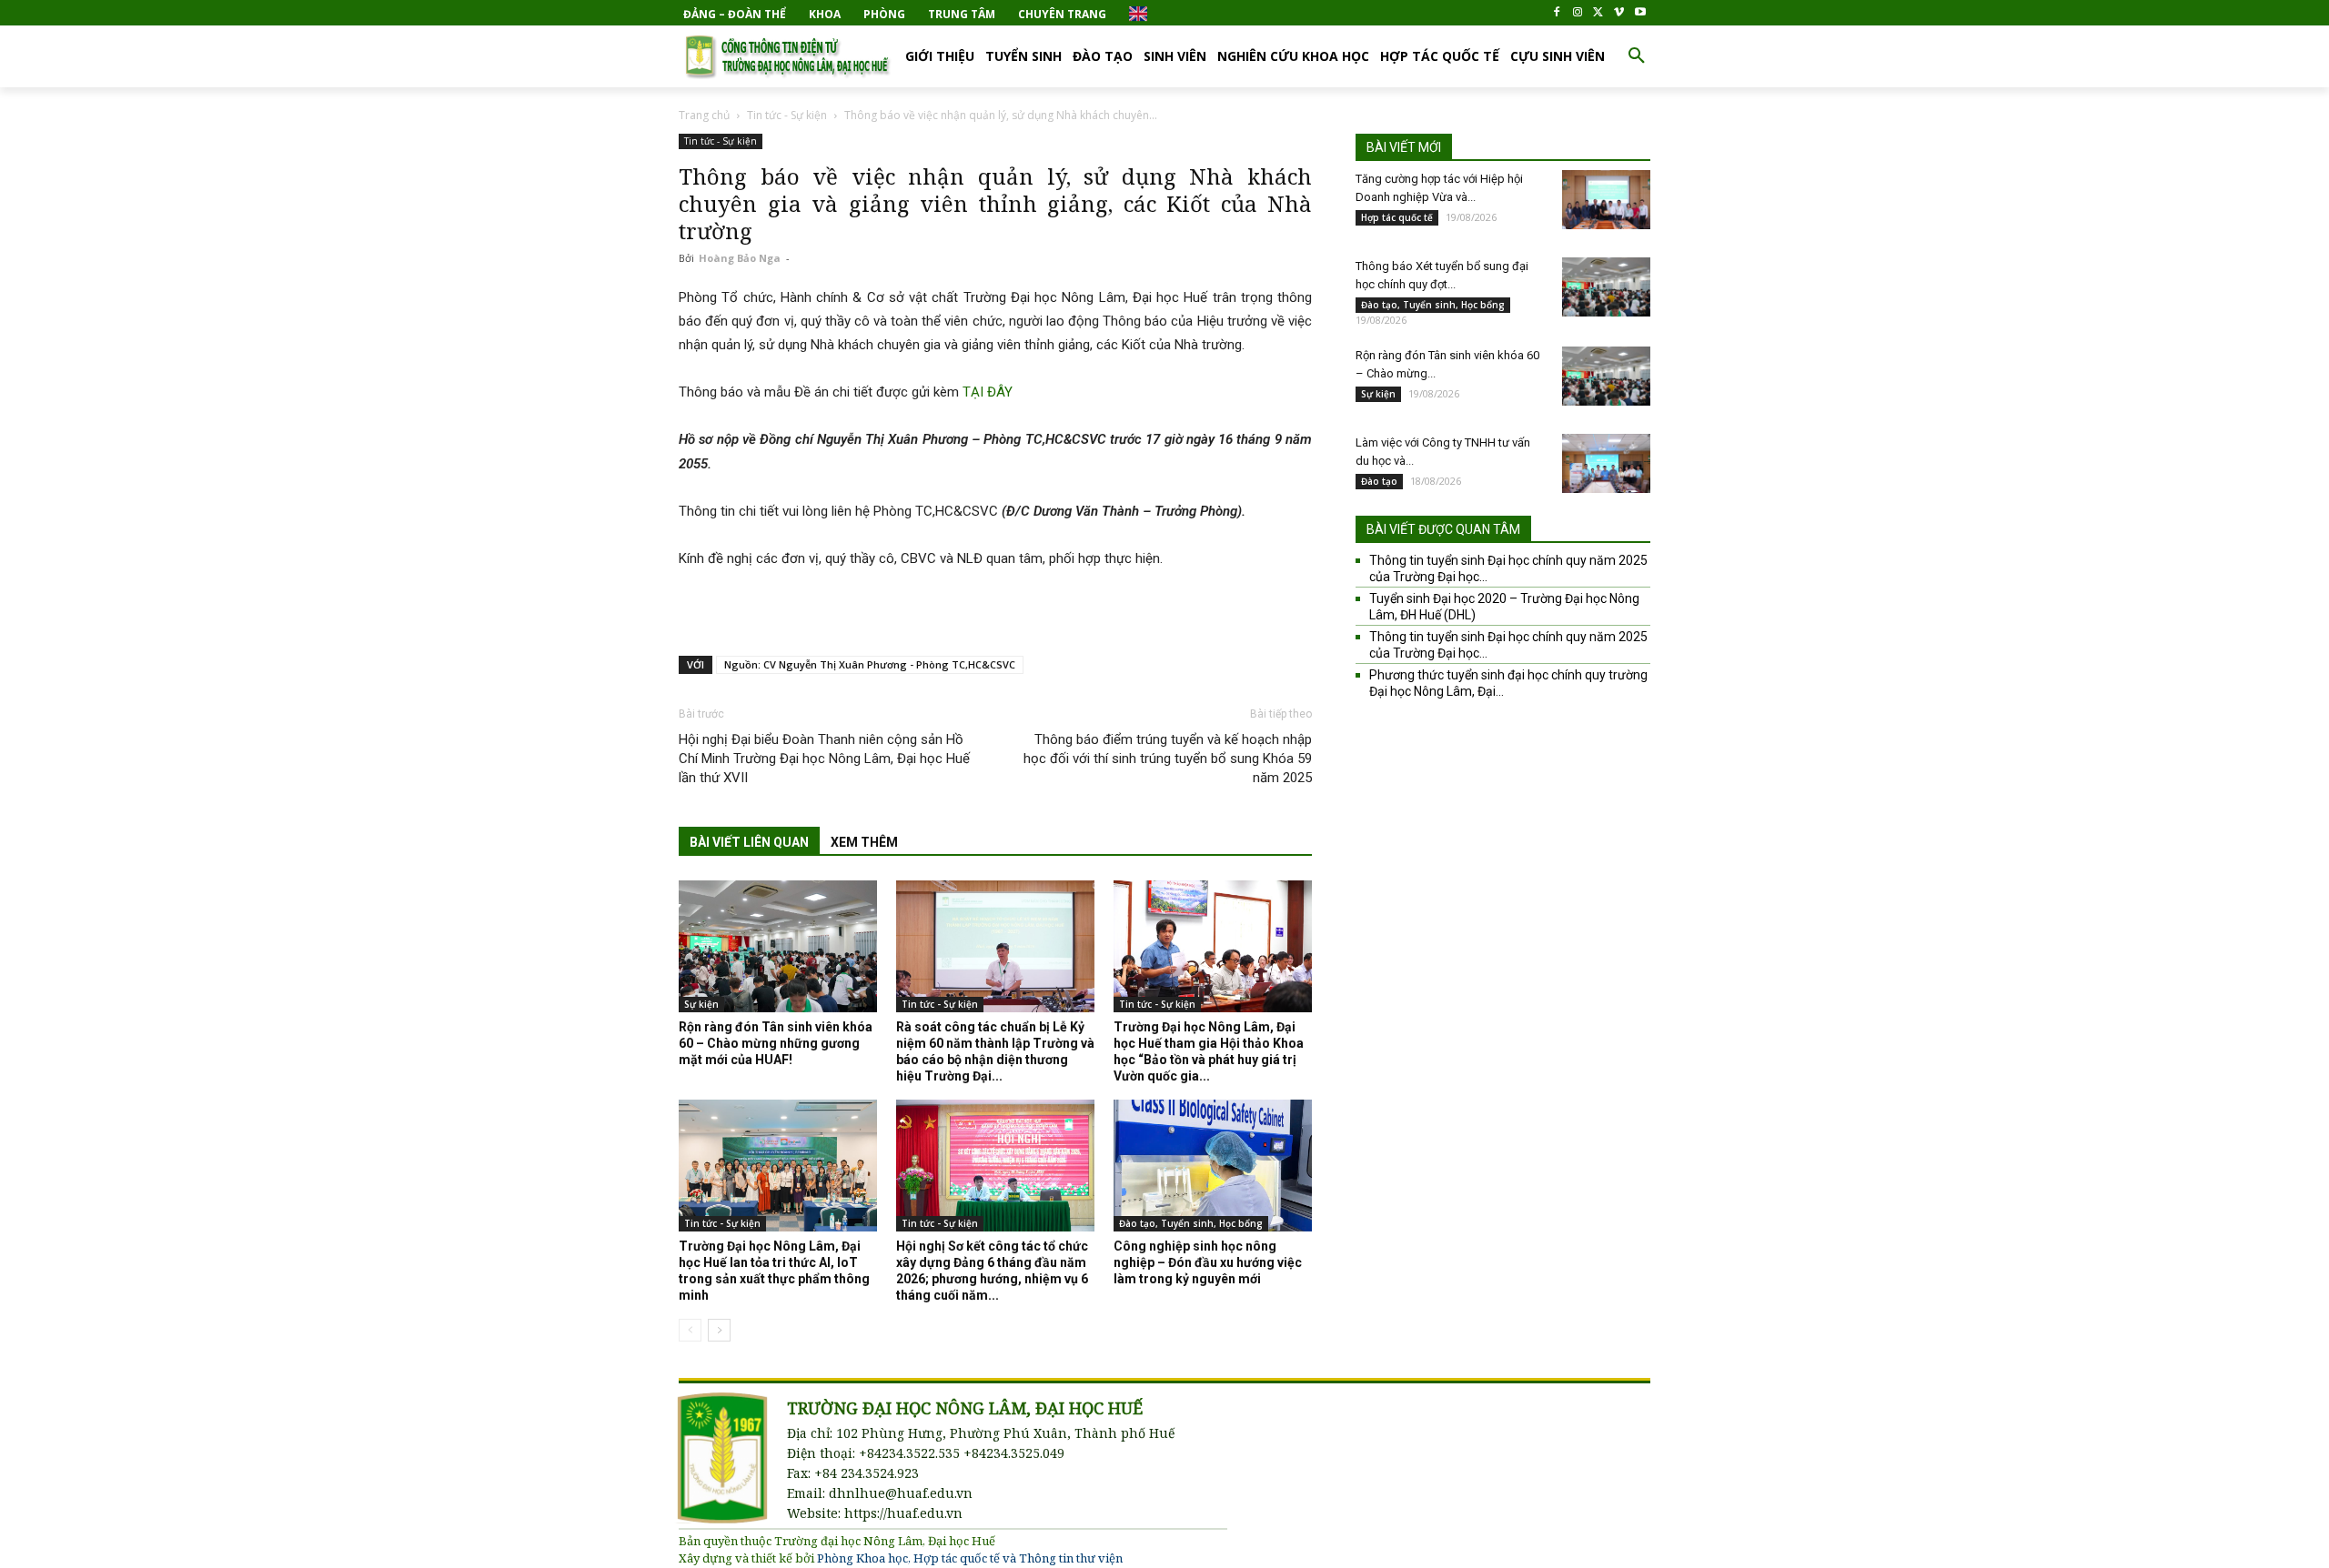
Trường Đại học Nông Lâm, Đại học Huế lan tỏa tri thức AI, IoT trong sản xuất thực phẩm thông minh (774, 1271)
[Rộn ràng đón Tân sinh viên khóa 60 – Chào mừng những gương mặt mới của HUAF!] (778, 946)
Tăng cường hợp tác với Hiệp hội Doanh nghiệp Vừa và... (1439, 188)
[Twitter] (1599, 13)
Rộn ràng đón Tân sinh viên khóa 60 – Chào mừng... (1447, 364)
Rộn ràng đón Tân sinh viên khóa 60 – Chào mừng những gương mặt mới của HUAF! (776, 1043)
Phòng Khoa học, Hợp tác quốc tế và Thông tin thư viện (970, 1558)
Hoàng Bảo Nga (740, 258)
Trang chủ (704, 115)
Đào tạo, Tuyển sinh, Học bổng (1191, 1223)
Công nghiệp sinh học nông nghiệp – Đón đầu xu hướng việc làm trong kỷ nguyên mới (1208, 1262)
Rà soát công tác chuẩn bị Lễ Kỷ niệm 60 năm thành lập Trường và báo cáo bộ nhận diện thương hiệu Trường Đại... (995, 1051)
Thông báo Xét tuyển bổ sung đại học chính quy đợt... (1442, 275)
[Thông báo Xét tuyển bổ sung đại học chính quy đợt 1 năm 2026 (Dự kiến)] (1606, 287)
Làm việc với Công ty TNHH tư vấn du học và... (1443, 452)
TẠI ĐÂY (988, 392)
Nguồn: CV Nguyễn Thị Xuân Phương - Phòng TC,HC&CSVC (870, 664)
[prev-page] (690, 1330)
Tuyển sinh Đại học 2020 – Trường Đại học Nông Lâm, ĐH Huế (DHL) (1504, 607)
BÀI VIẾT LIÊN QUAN (749, 842)
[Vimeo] (1619, 13)
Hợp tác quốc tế (1397, 217)
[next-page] (719, 1330)
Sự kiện (701, 1004)
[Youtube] (1640, 13)
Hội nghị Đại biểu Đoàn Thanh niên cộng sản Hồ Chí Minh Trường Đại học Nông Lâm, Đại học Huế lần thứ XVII (824, 759)
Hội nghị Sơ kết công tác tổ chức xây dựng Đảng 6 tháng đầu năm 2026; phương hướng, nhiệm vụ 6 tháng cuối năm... (992, 1271)
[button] (1637, 56)
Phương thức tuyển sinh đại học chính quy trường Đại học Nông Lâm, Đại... (1508, 683)
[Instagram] (1578, 13)
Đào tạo (1379, 481)
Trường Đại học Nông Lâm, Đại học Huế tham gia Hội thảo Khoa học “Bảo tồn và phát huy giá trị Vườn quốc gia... (1209, 1051)
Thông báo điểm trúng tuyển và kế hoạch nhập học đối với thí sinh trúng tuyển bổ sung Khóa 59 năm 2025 (1168, 759)
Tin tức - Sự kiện (787, 115)
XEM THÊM (864, 842)
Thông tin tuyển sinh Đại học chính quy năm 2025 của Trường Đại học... (1508, 568)
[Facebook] (1557, 13)
